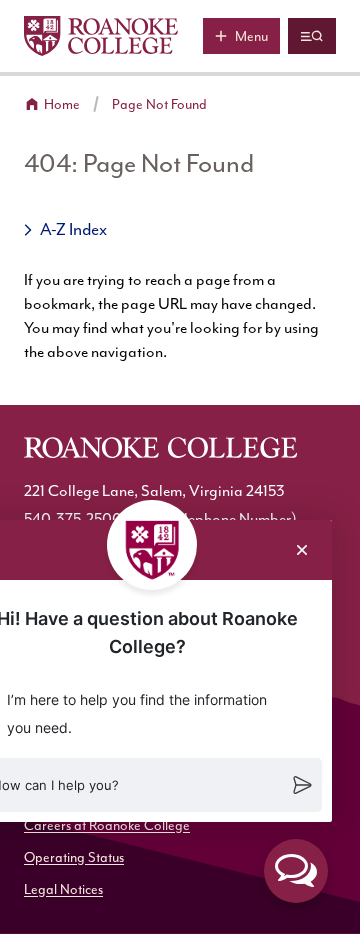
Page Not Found (159, 105)
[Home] (101, 36)
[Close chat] (302, 550)
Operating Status (74, 858)
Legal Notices (63, 890)
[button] (296, 871)
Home (62, 105)
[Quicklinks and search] (312, 36)
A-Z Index (73, 230)
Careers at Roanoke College (107, 826)
